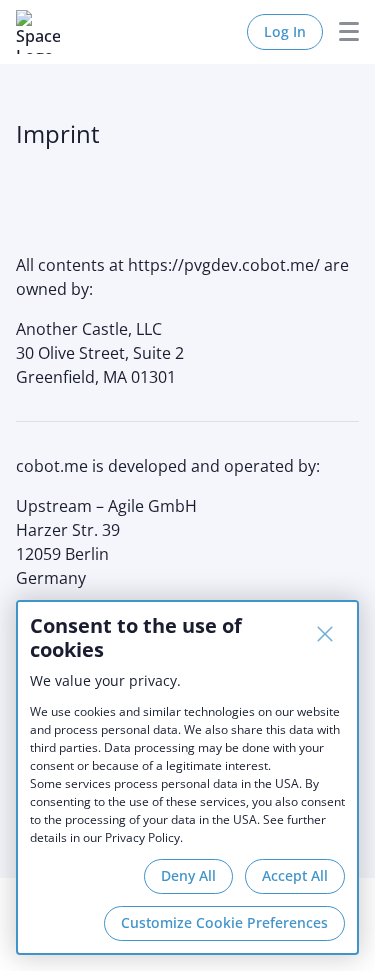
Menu (341, 32)
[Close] (325, 634)
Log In (285, 31)
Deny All (188, 875)
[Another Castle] (38, 32)
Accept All (295, 875)
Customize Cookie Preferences (224, 922)
